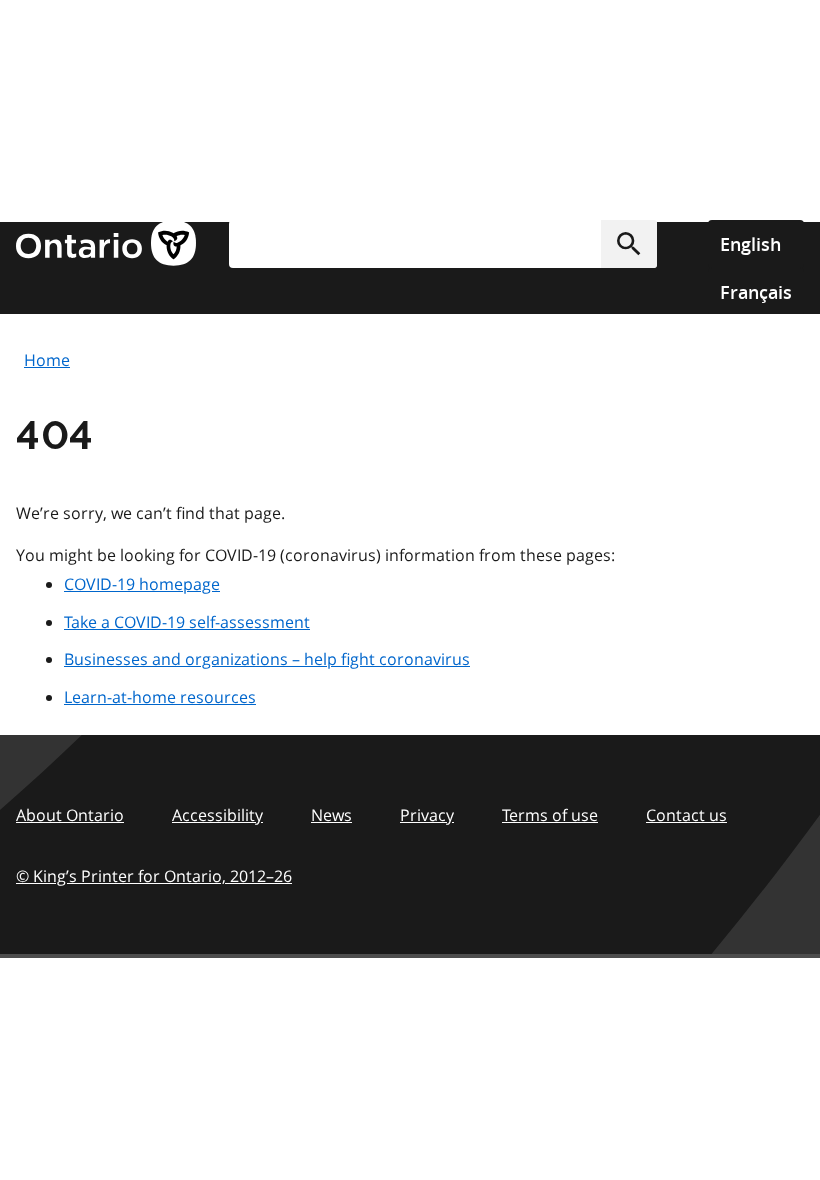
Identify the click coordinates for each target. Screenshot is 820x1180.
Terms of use (550, 815)
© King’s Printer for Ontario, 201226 (154, 876)
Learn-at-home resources (160, 697)
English (750, 244)
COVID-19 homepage (142, 584)
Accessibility (217, 815)
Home (47, 360)
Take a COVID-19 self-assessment (187, 622)
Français (756, 292)
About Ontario (70, 815)
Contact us (686, 815)
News (331, 815)
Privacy (427, 815)
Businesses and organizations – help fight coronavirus (267, 659)
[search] (443, 244)
